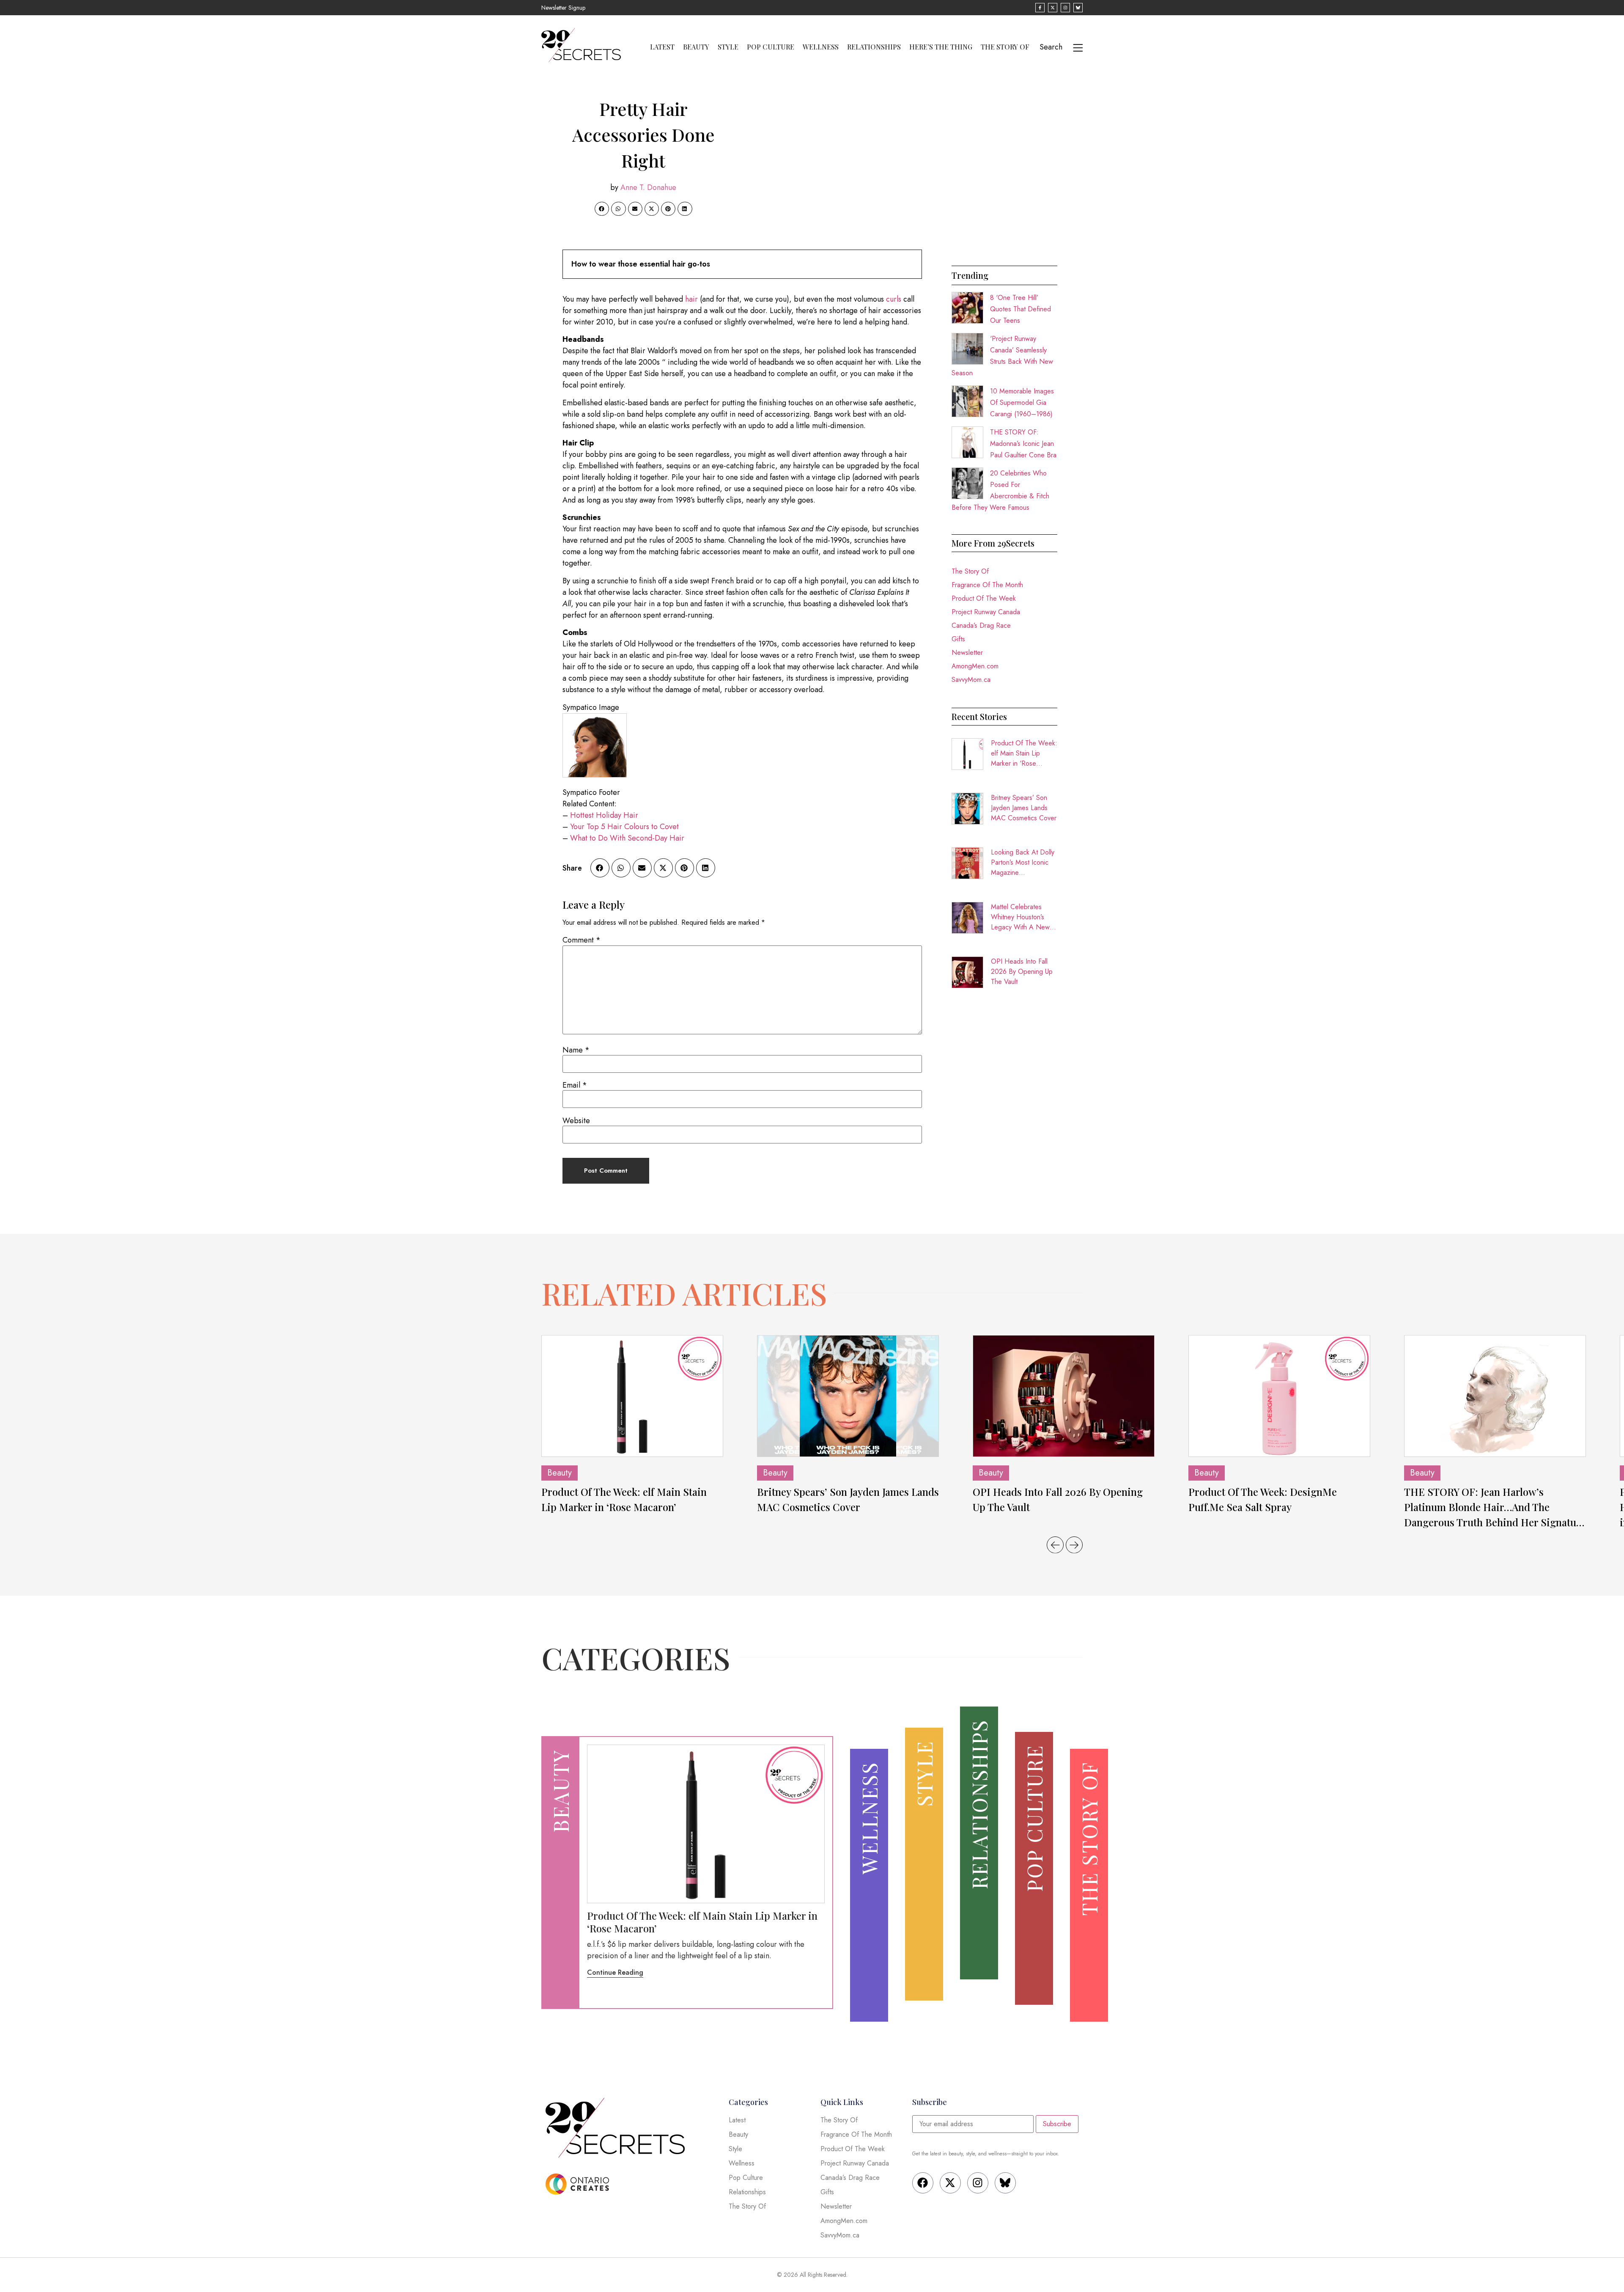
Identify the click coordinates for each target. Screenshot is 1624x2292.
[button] (602, 209)
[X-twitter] (950, 2183)
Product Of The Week (984, 598)
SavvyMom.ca (971, 680)
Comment (582, 940)
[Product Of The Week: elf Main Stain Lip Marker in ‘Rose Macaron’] (632, 1396)
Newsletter (967, 653)
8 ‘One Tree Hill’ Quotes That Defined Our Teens (1020, 309)
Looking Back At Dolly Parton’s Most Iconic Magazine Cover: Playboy (1023, 863)
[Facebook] (923, 2183)
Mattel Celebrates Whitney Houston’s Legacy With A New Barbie (1020, 917)
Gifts (958, 639)
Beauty (696, 47)
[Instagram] (978, 2183)
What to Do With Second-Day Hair (627, 838)
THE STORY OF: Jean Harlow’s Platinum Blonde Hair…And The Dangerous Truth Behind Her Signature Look (1495, 1507)
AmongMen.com (975, 666)
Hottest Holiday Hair (604, 815)
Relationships (874, 47)
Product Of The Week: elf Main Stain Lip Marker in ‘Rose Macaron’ (1024, 753)
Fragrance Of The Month (987, 585)
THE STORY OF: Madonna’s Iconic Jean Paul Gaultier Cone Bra (1023, 444)
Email (575, 1085)
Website (576, 1121)
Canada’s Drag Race (981, 625)
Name (576, 1050)
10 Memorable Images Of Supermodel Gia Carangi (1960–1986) (1022, 403)
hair (691, 299)
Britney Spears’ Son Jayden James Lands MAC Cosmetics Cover (1024, 808)
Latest (662, 47)
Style (728, 47)
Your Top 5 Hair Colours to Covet (624, 827)
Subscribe (1057, 2124)
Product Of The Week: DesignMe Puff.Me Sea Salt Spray (1263, 1499)
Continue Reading (615, 1972)
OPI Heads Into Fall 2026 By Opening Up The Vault (1022, 971)
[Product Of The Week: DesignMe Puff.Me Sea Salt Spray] (1279, 1396)
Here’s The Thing (941, 47)
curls (894, 299)
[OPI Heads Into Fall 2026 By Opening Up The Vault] (1064, 1396)
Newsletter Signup (563, 8)
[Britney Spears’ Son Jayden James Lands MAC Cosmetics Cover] (848, 1396)
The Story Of (1005, 47)
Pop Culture (771, 47)
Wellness (821, 47)
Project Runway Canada (986, 612)
